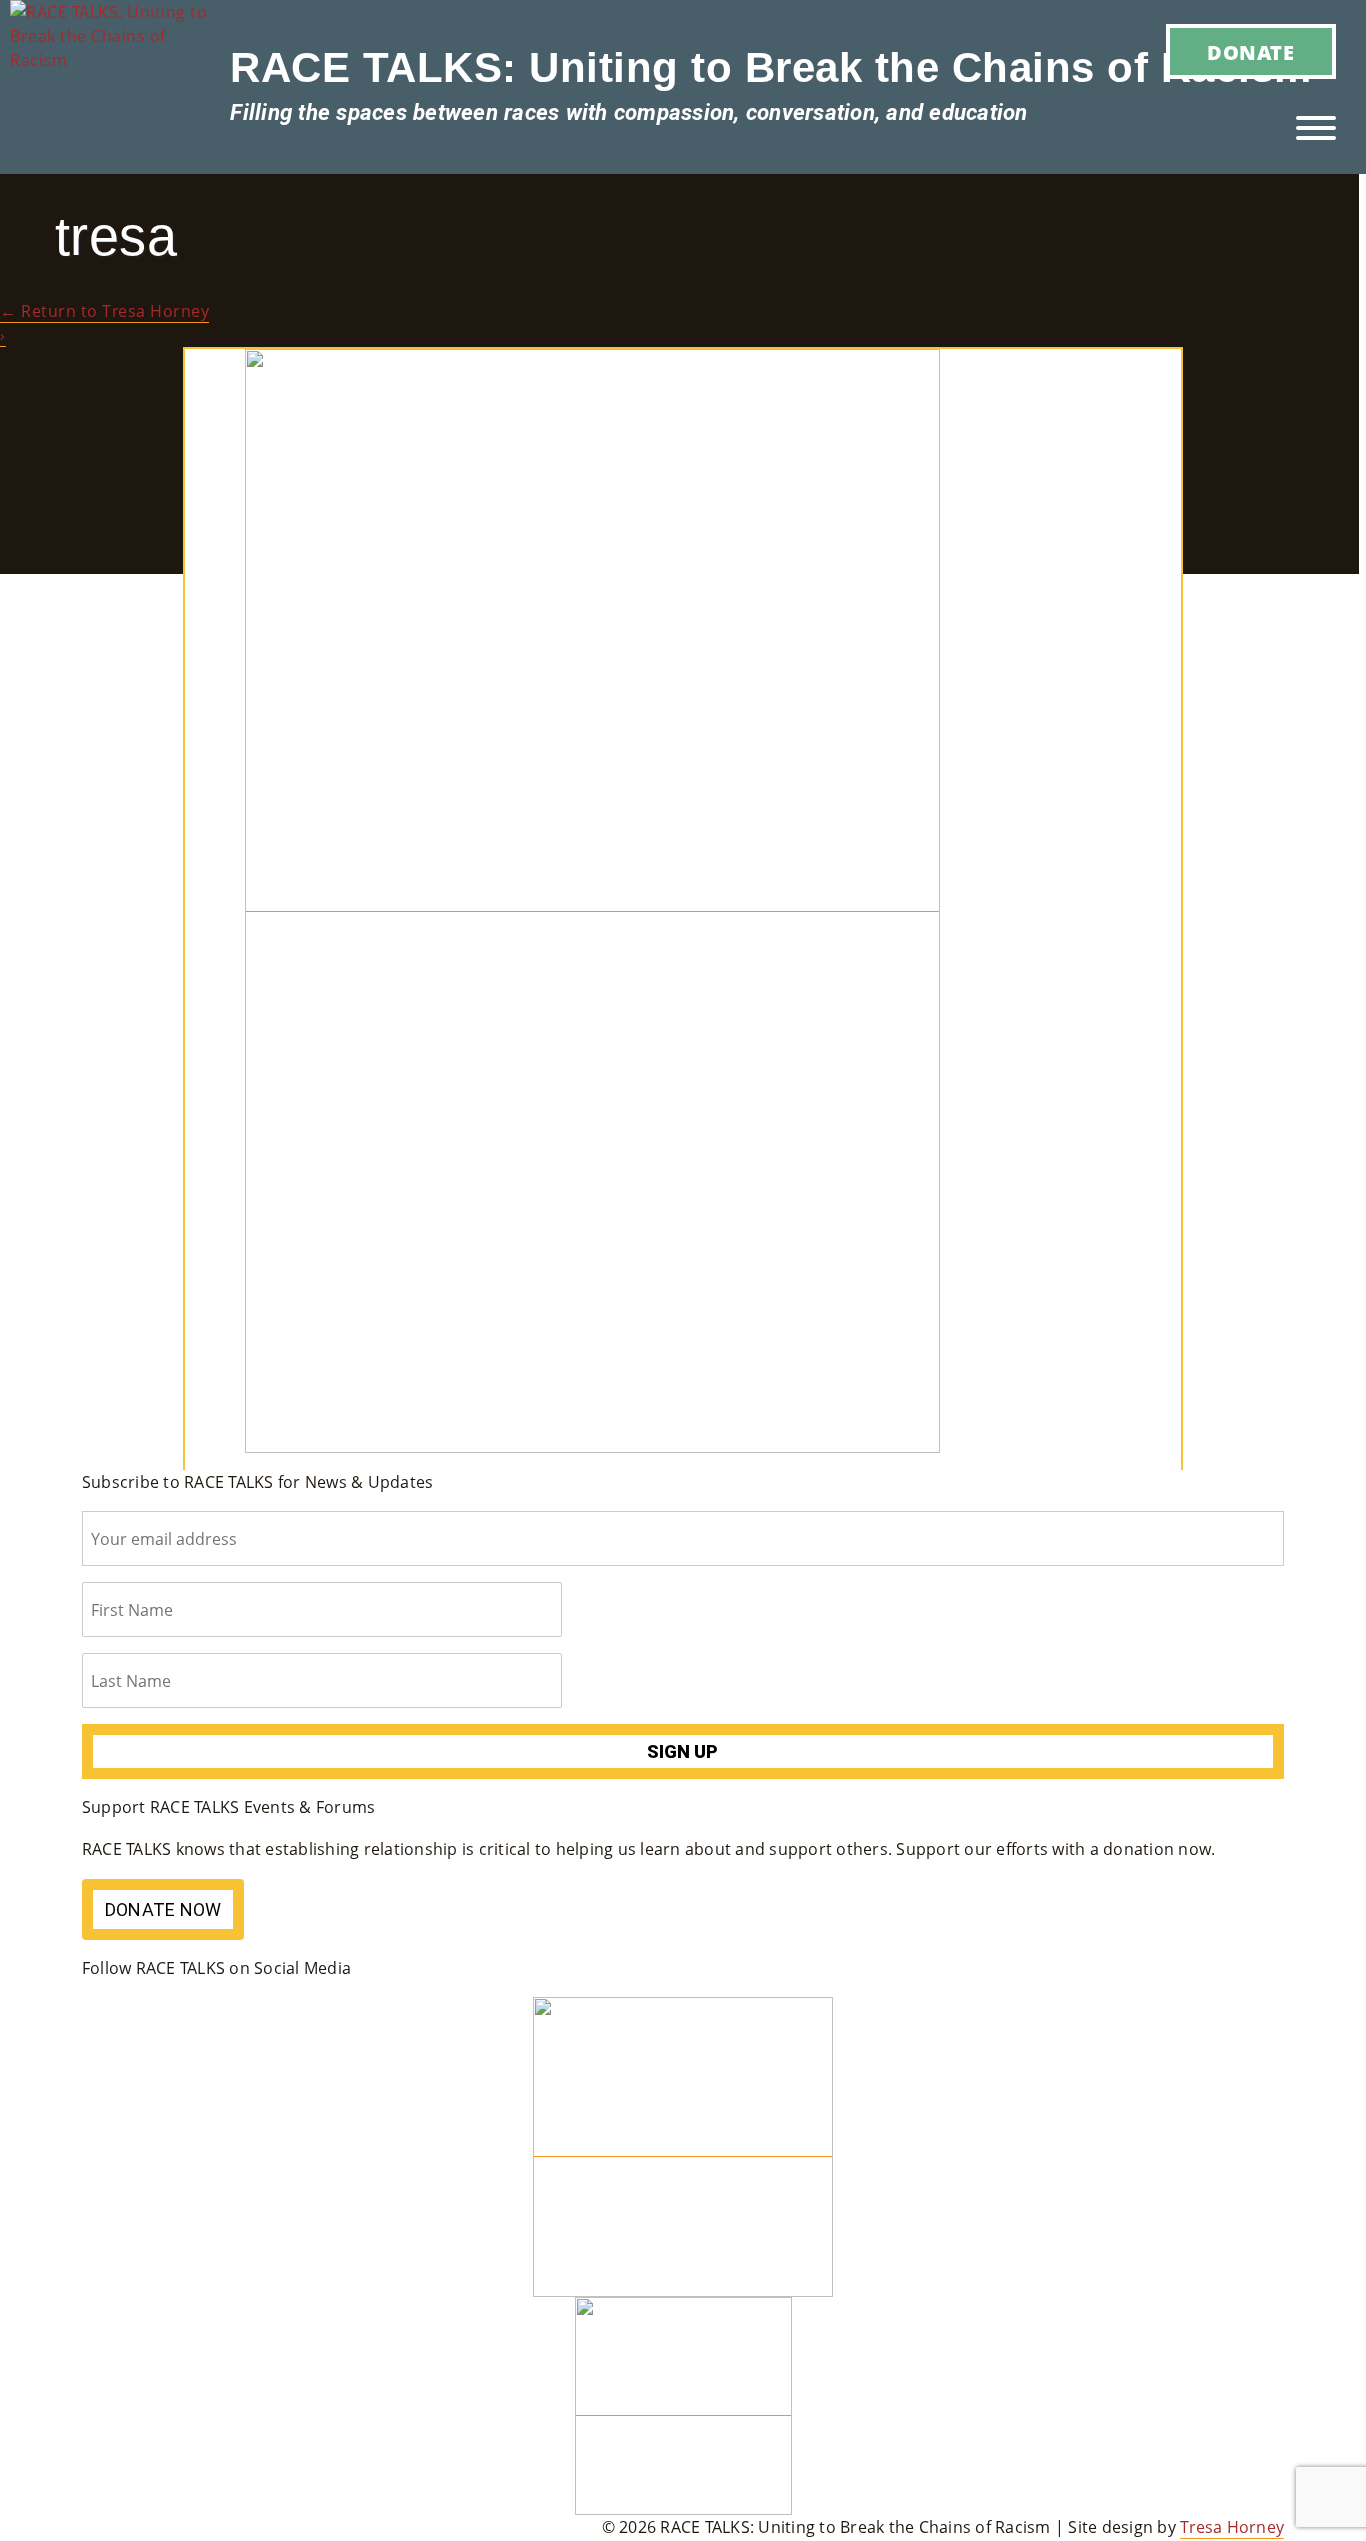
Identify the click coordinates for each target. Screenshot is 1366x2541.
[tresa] (592, 900)
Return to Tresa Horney (104, 311)
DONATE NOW (163, 1909)
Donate (1250, 52)
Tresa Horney (1232, 2527)
